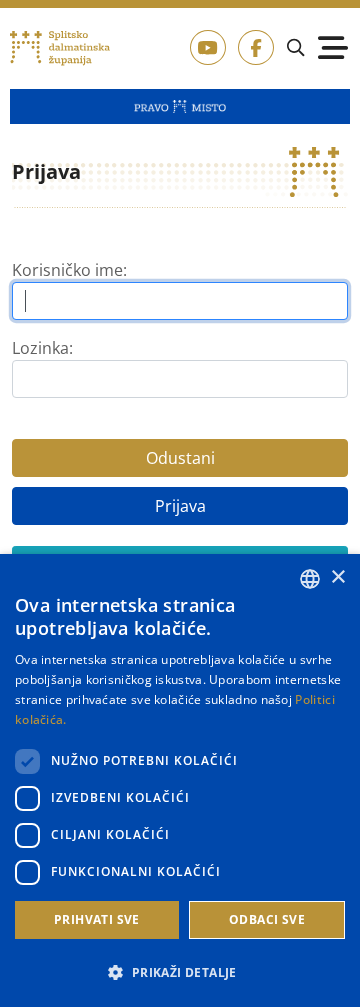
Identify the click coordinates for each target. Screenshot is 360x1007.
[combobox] (310, 579)
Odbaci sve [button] (267, 919)
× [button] (337, 577)
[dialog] (180, 780)
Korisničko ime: (69, 270)
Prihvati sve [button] (97, 919)
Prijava (180, 506)
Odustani (180, 458)
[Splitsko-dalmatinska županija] (60, 48)
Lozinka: (42, 348)
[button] (180, 972)
